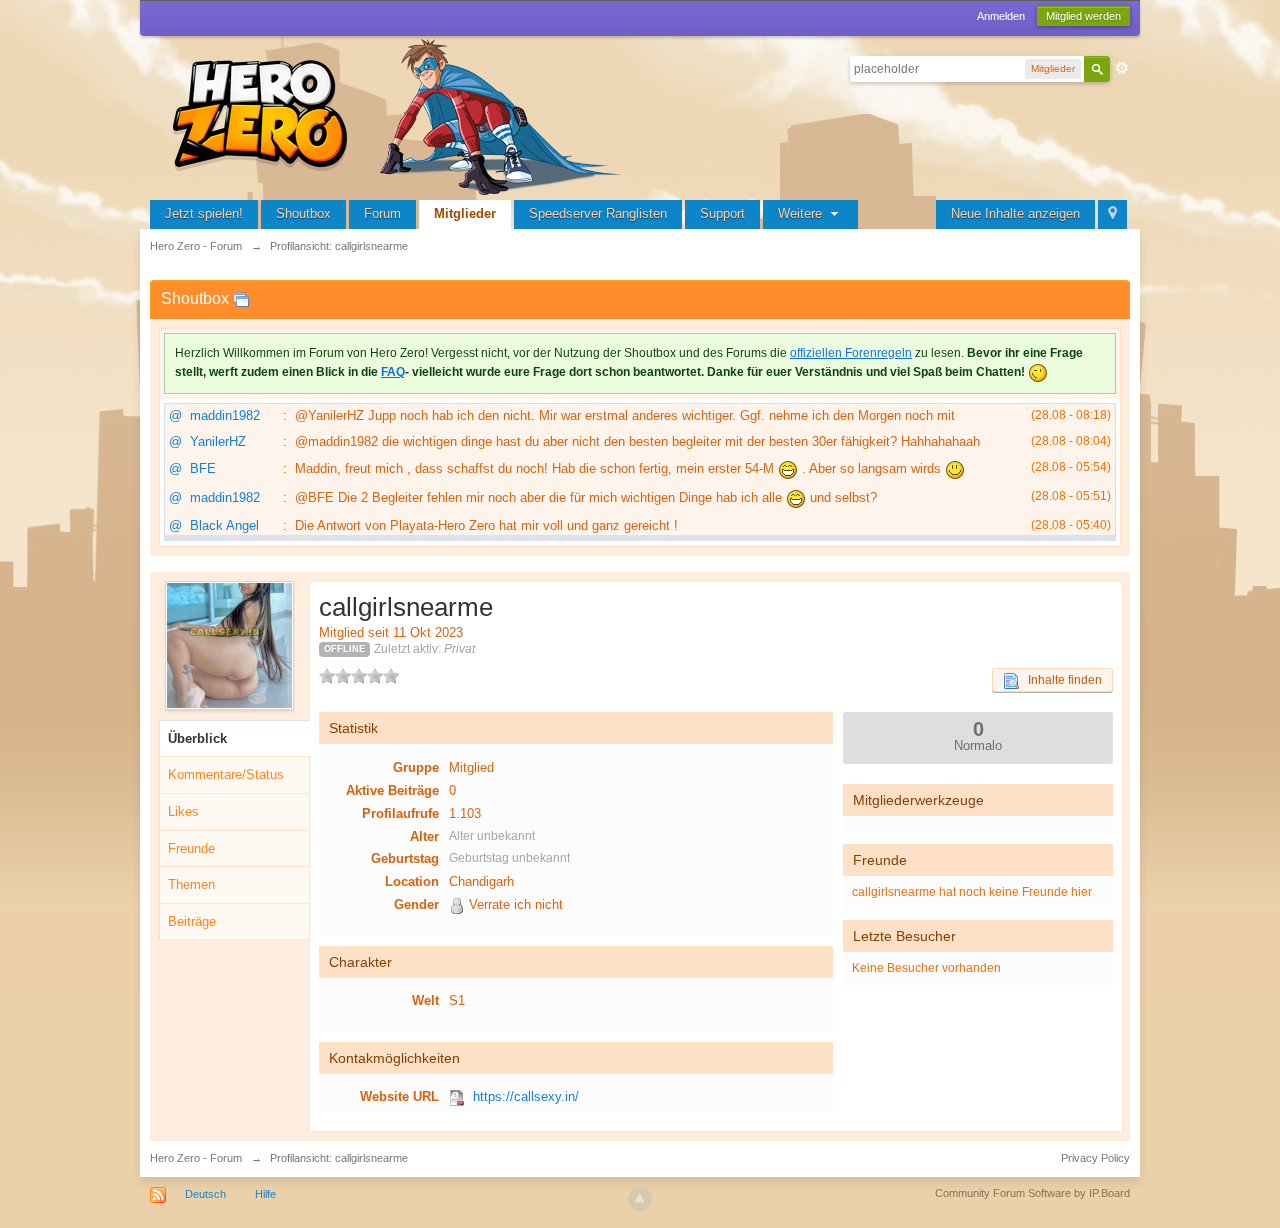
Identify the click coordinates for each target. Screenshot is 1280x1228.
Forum (382, 213)
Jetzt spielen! (204, 213)
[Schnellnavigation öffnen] (1112, 214)
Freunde (191, 848)
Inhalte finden (1060, 680)
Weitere (802, 213)
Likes (183, 811)
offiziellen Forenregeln (851, 353)
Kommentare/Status (226, 774)
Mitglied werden (1083, 16)
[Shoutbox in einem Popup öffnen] (241, 298)
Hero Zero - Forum (196, 1158)
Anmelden (1001, 16)
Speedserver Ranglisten (598, 213)
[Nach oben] (640, 1199)
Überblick (197, 738)
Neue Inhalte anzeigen (1015, 213)
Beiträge (192, 921)
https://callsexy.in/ (526, 1096)
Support (722, 213)
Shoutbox (303, 213)
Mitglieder (465, 213)
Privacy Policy (1095, 1158)
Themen (191, 884)
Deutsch (205, 1194)
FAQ (393, 372)
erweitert (1122, 68)
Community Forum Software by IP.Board (1032, 1193)
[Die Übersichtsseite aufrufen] (400, 114)
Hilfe (265, 1194)
